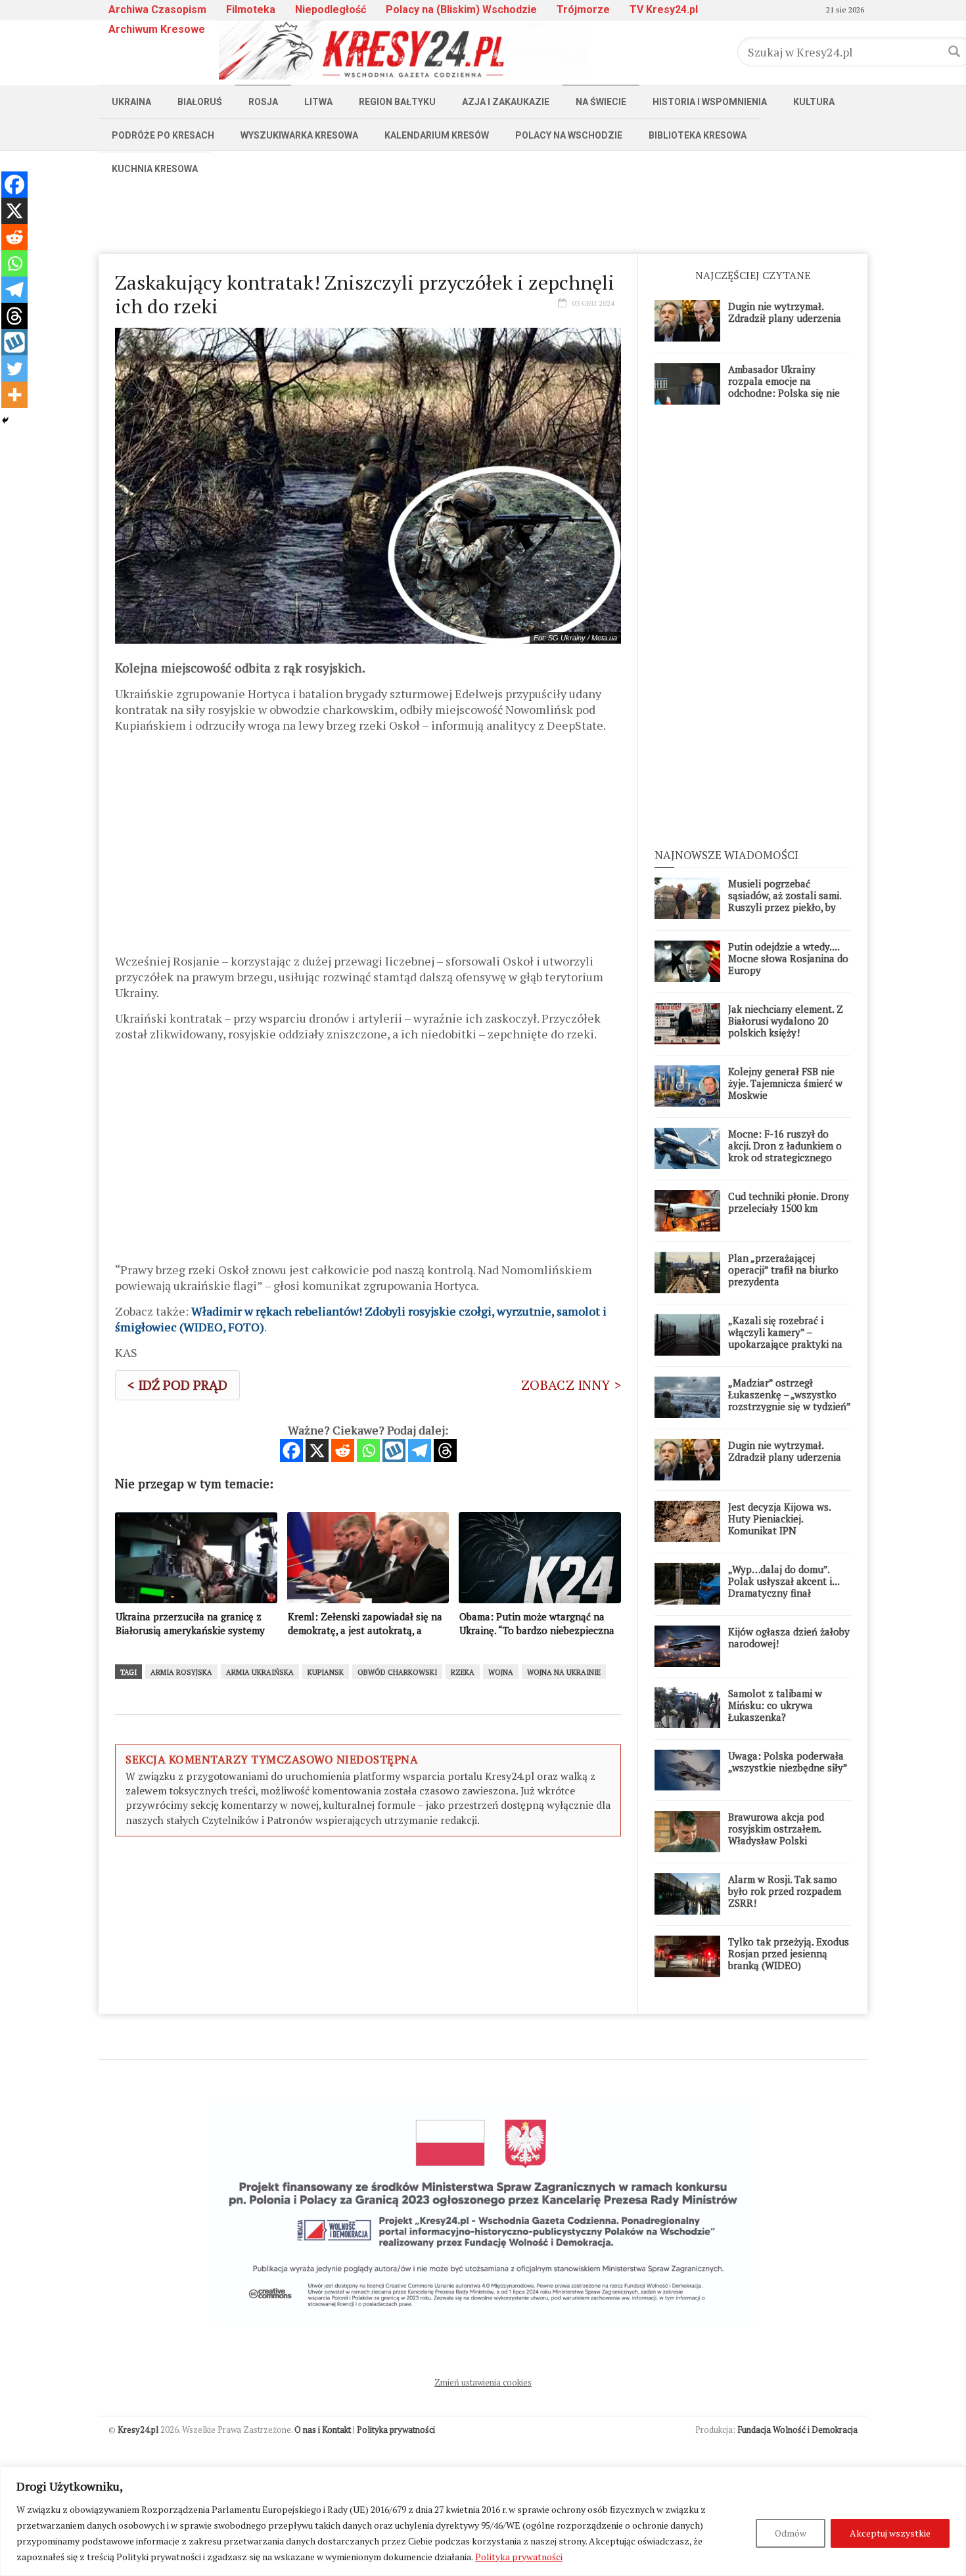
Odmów (791, 2533)
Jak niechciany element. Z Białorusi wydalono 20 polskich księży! (786, 1021)
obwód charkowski (397, 1672)
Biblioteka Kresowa (698, 135)
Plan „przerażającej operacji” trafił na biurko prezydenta (783, 1270)
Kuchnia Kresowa (155, 169)
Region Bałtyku (397, 102)
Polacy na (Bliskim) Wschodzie (461, 10)
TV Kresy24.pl (664, 10)
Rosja (263, 102)
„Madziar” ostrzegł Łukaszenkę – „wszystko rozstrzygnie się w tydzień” (790, 1394)
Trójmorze (583, 10)
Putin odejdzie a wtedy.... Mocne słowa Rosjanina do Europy (788, 958)
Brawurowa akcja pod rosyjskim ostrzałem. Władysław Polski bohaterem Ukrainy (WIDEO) (776, 1840)
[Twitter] (14, 368)
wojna (501, 1672)
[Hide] (5, 420)
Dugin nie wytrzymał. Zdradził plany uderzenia (785, 312)
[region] (483, 2521)
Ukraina (131, 102)
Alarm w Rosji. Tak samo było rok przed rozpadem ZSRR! (785, 1891)
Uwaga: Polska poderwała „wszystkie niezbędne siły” (788, 1762)
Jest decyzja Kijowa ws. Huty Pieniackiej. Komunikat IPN (779, 1519)
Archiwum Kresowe (157, 29)
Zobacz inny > (571, 1385)
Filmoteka (251, 10)
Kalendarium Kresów (437, 135)
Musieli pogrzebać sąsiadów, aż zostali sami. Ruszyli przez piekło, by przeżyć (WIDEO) (785, 901)
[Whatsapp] (368, 1451)
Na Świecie (601, 102)
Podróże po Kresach (163, 135)
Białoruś (200, 102)
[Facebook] (291, 1451)
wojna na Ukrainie (564, 1672)
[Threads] (445, 1451)
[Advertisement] (483, 215)
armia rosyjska (181, 1672)
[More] (14, 395)
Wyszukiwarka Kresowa (299, 135)
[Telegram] (420, 1451)
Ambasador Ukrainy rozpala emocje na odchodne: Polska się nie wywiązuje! (784, 387)
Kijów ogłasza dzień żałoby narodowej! (789, 1637)
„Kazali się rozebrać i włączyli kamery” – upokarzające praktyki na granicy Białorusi (785, 1338)
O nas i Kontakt (323, 2430)
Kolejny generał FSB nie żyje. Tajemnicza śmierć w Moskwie (785, 1083)
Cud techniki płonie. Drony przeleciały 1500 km (789, 1202)
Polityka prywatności (519, 2557)
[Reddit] (343, 1451)
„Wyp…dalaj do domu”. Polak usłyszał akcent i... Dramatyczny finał (784, 1581)
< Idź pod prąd (177, 1385)
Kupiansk (326, 1672)
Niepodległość (331, 10)
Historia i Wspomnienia (710, 102)
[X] (317, 1451)
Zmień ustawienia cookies (483, 2382)
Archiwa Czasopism (157, 10)
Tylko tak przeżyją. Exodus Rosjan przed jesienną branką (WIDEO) (789, 1953)
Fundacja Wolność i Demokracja (797, 2430)
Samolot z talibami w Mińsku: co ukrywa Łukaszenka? (775, 1705)
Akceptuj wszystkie (890, 2533)
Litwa (318, 102)
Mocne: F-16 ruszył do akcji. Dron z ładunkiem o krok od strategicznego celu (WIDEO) (785, 1151)
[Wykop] (394, 1451)
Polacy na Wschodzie (569, 135)
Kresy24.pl (138, 2430)
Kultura (814, 102)
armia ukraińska (260, 1672)
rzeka (463, 1672)
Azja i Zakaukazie (506, 102)
